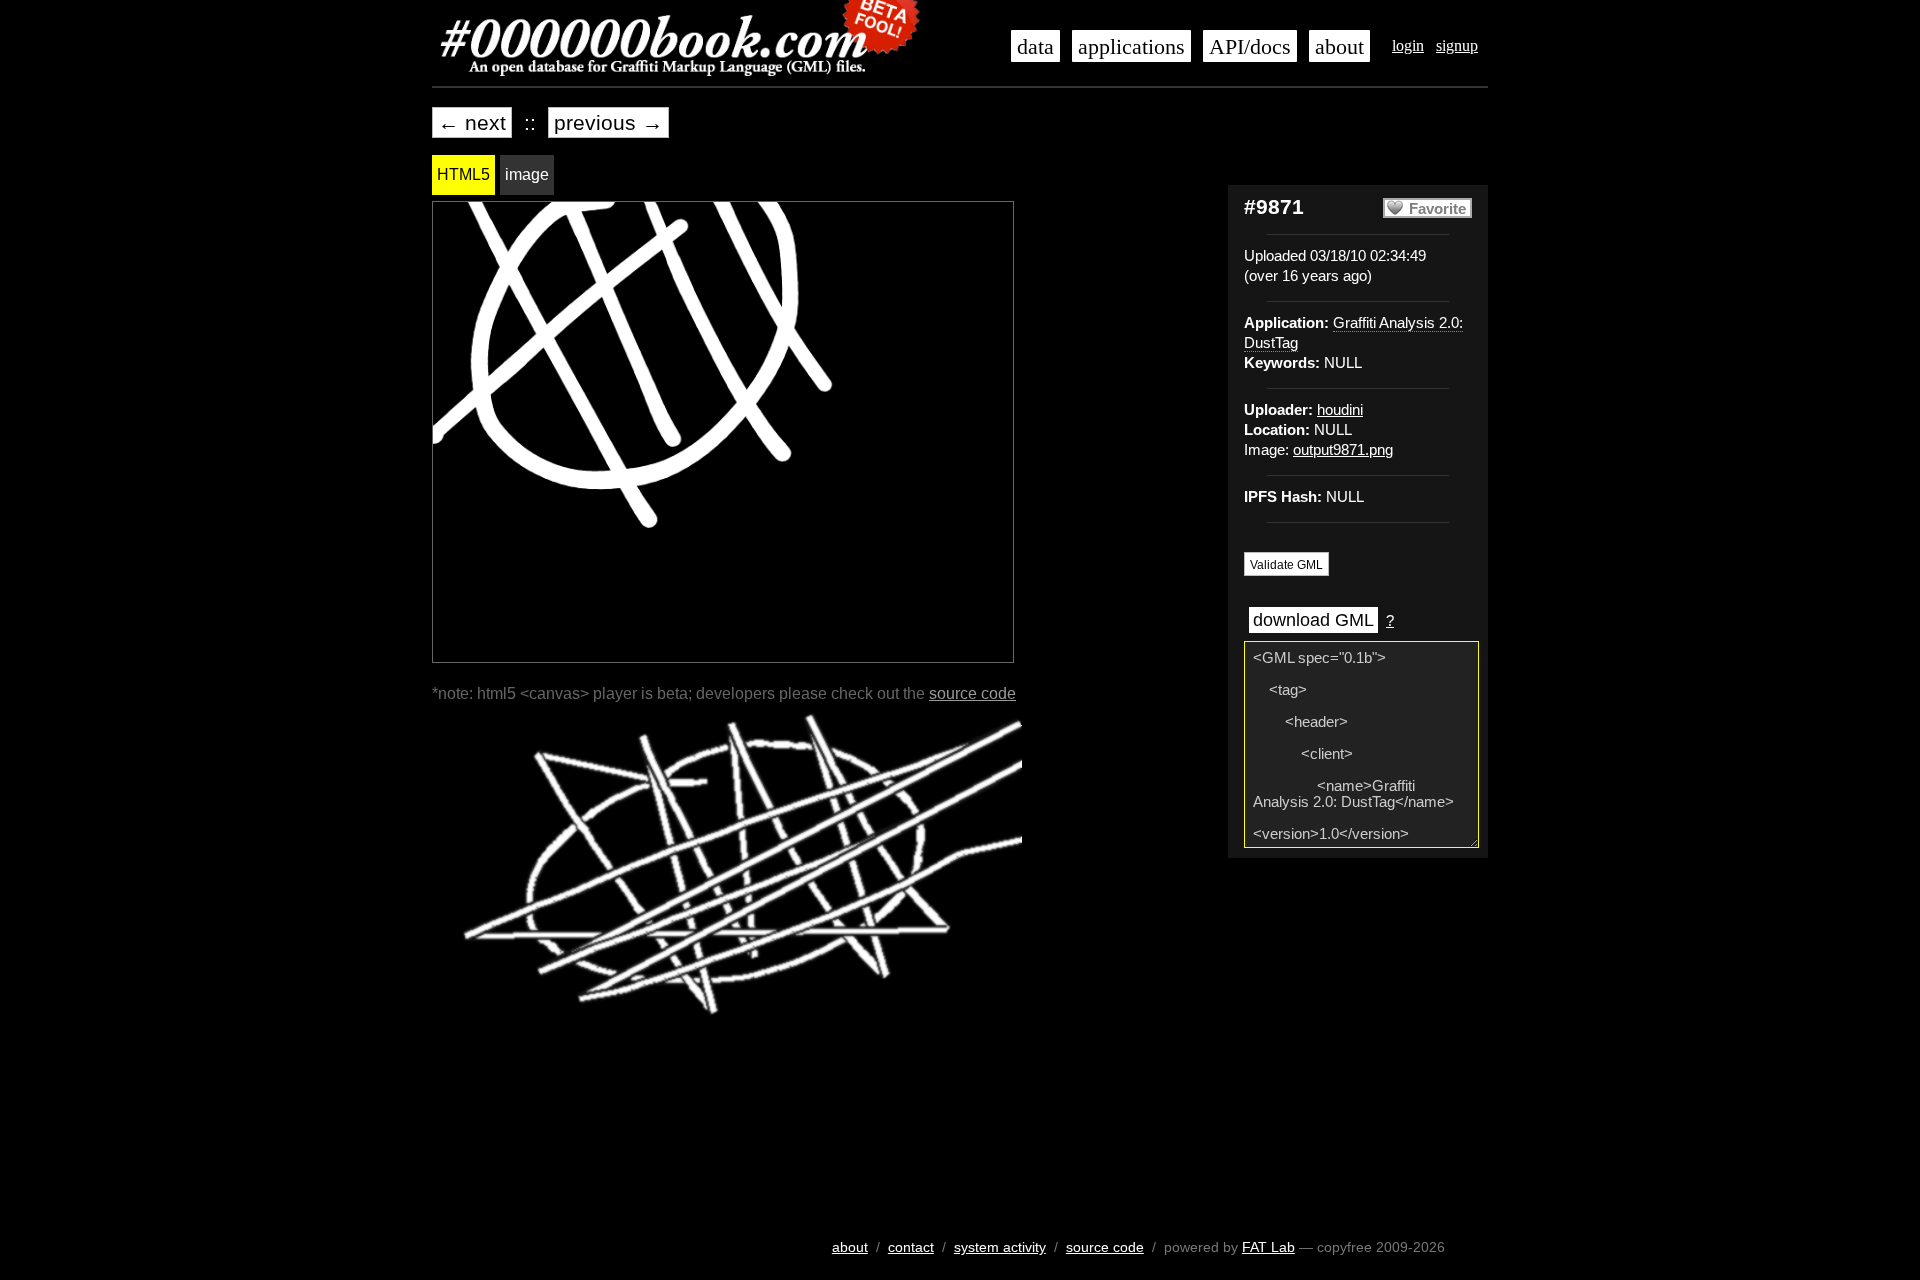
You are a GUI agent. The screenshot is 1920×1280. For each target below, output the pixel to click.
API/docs (1250, 47)
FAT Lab (1268, 1247)
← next (472, 122)
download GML (1313, 620)
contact (911, 1247)
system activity (1000, 1247)
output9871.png (1343, 450)
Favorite (1437, 209)
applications (1131, 47)
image (527, 174)
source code (972, 693)
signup (1457, 45)
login (1408, 45)
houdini (1340, 410)
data (1035, 47)
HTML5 (463, 174)
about (1339, 47)
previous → (608, 122)
